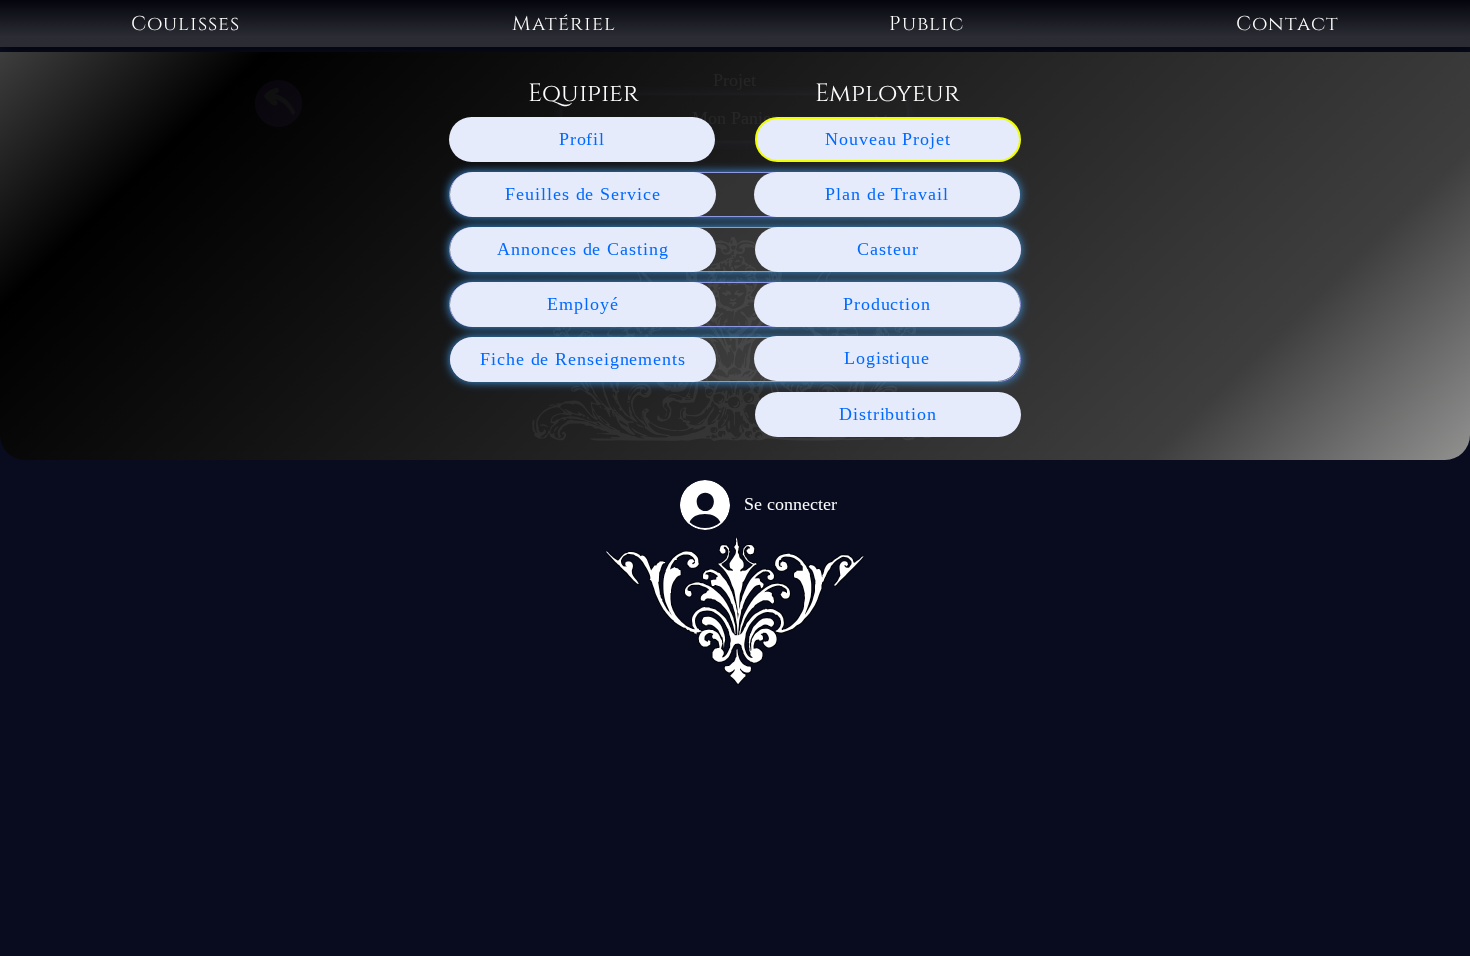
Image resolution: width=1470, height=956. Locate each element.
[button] (185, 23)
